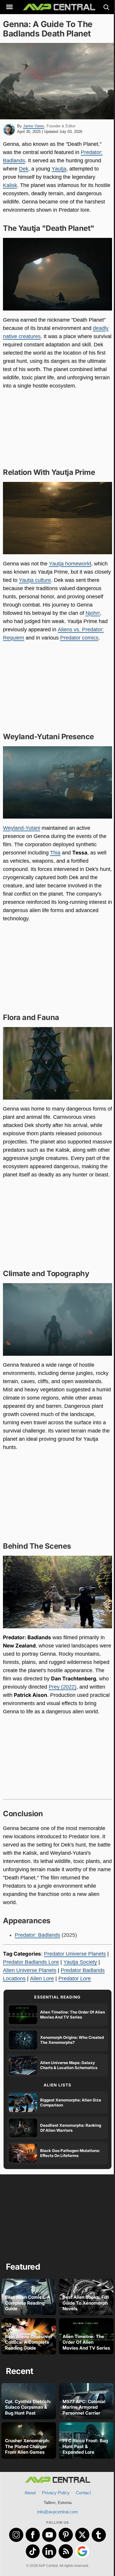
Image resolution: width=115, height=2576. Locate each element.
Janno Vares (34, 126)
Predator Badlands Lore (31, 1962)
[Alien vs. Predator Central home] (57, 7)
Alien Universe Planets (30, 1970)
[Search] (106, 7)
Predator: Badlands (37, 1935)
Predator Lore (75, 1979)
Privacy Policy (56, 2493)
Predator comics (79, 638)
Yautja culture (35, 580)
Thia (55, 853)
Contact (83, 2493)
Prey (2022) (63, 1687)
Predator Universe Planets (75, 1954)
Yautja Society (80, 1962)
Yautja (59, 169)
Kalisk (10, 185)
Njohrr (93, 613)
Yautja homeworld (70, 564)
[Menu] (9, 7)
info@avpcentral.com (58, 2512)
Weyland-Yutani (22, 828)
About (30, 2493)
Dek (24, 169)
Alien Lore (42, 1979)
